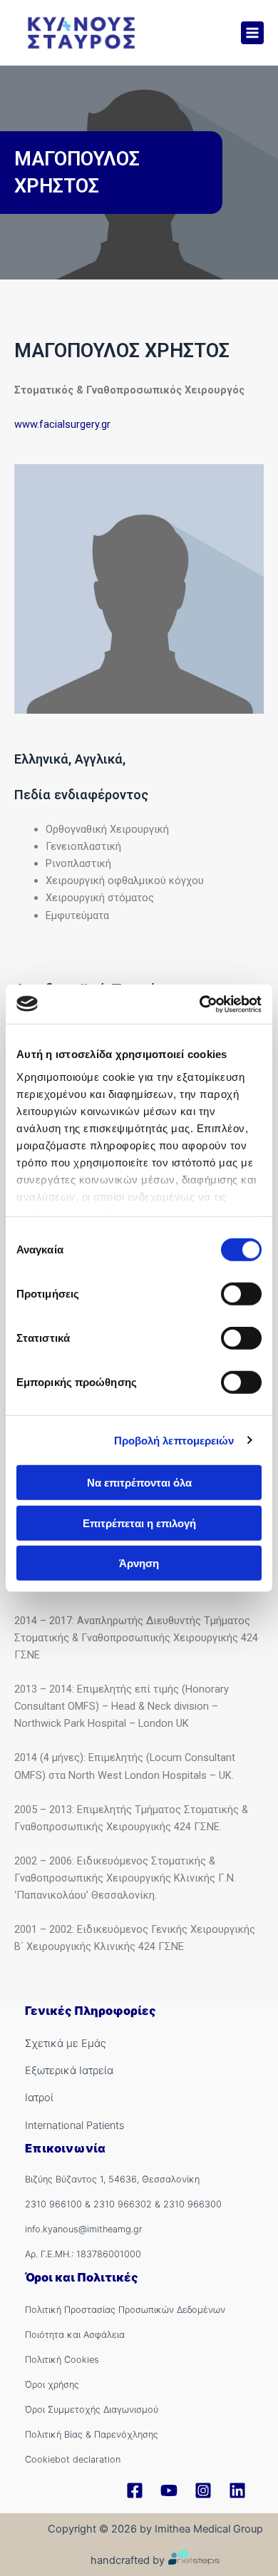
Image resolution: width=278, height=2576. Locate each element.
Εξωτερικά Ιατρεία (69, 2070)
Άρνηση (139, 1563)
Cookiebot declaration (73, 2459)
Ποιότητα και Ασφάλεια (75, 2335)
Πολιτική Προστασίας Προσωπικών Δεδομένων (125, 2310)
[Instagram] (203, 2490)
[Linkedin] (237, 2490)
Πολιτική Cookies (62, 2360)
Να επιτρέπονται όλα (139, 1483)
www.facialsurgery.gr (62, 424)
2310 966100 (53, 2204)
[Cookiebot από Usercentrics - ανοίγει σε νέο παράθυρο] (200, 1004)
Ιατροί (39, 2098)
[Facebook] (135, 2490)
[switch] (241, 1294)
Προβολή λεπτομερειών (174, 1440)
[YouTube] (169, 2490)
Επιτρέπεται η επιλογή (139, 1523)
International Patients (74, 2125)
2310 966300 (192, 2204)
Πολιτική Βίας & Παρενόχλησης (92, 2434)
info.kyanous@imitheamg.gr (84, 2229)
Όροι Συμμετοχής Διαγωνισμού (92, 2410)
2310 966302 (123, 2204)
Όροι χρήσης (52, 2385)
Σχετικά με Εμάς (66, 2043)
